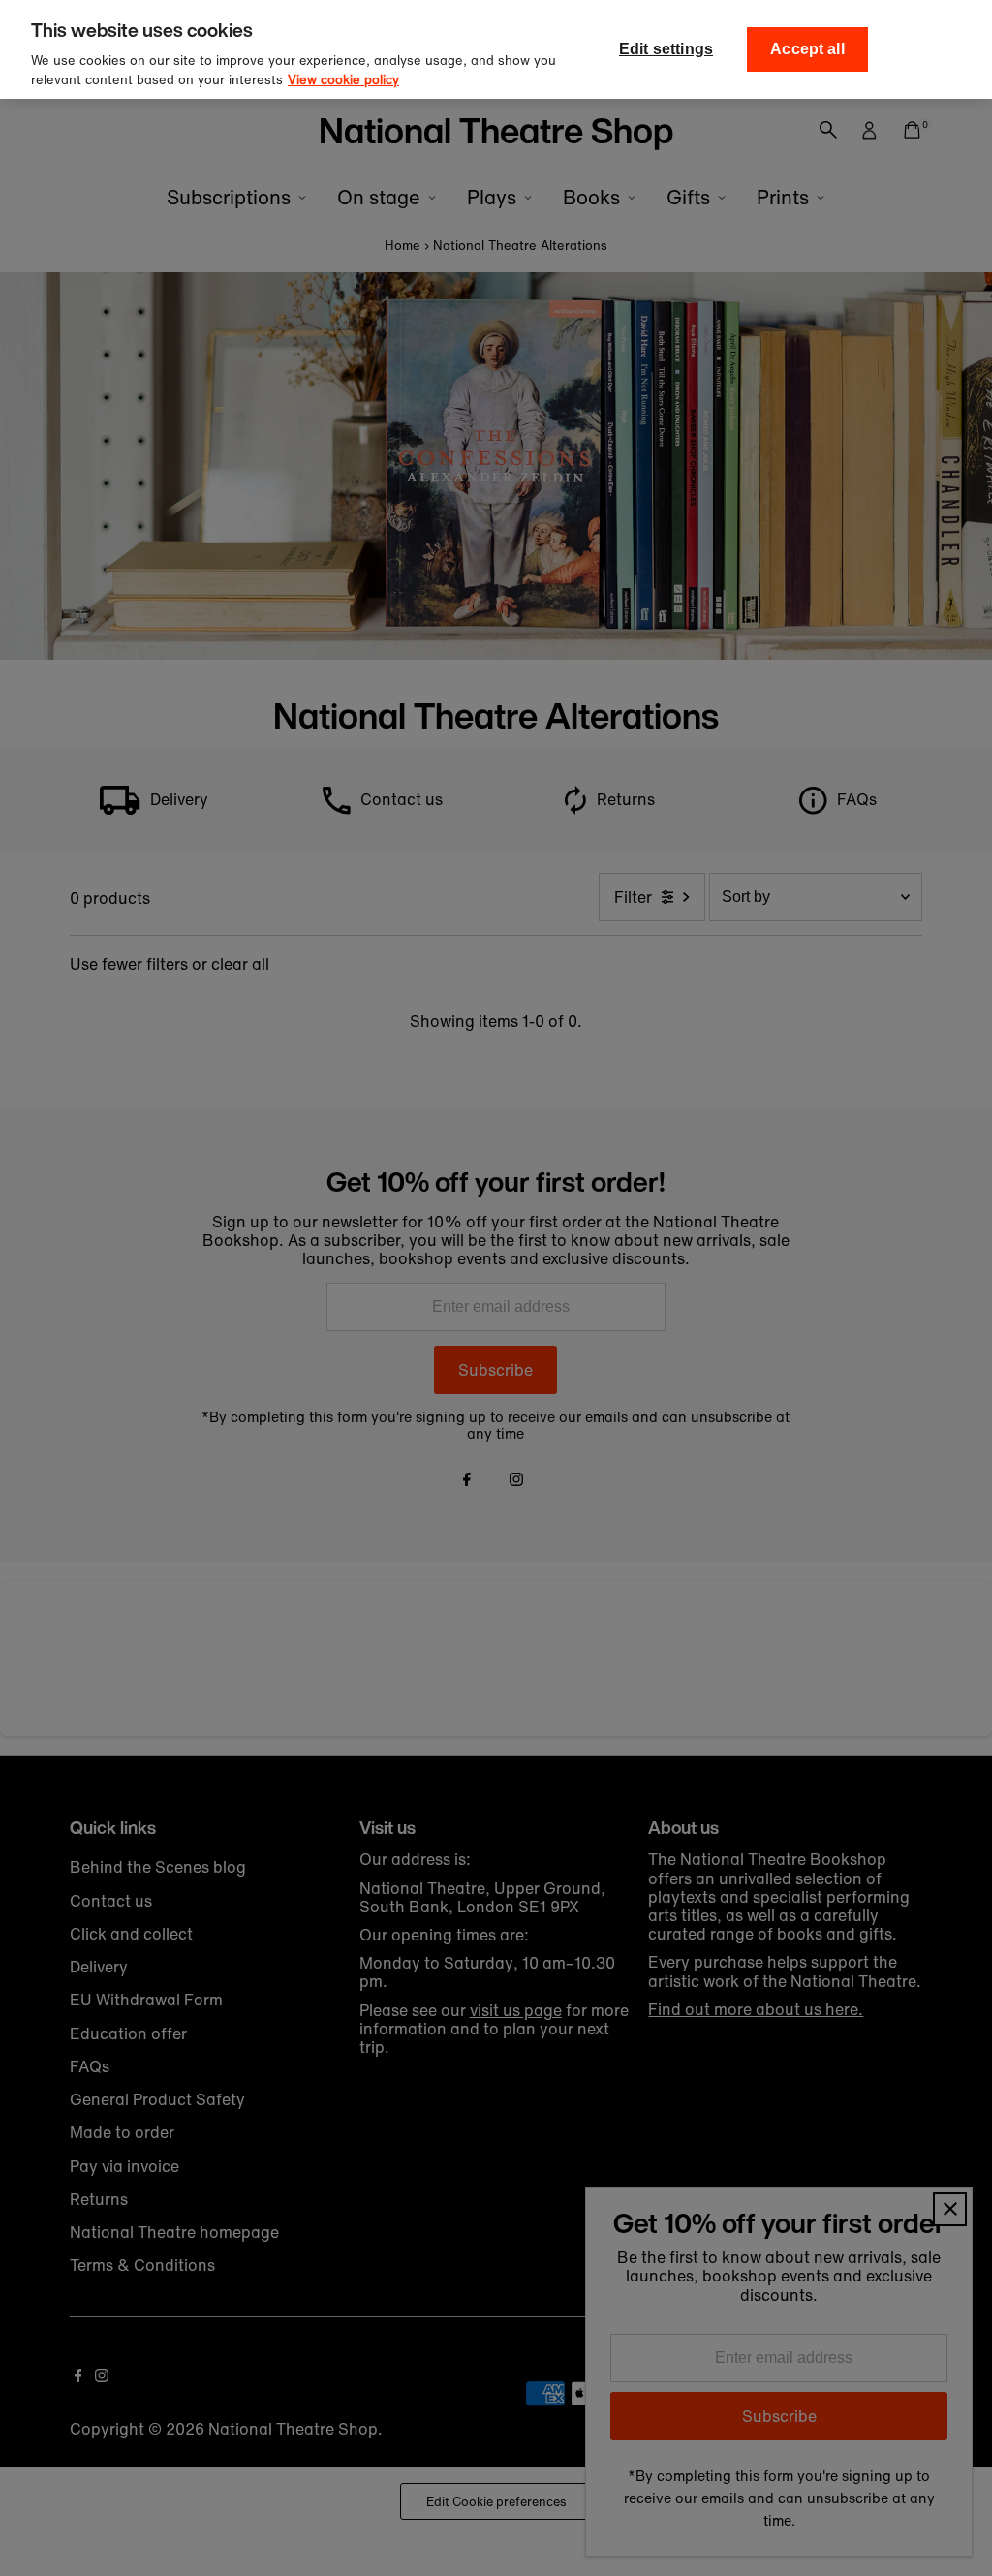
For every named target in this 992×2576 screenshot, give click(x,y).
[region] (496, 49)
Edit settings (666, 49)
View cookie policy (343, 80)
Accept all (807, 49)
